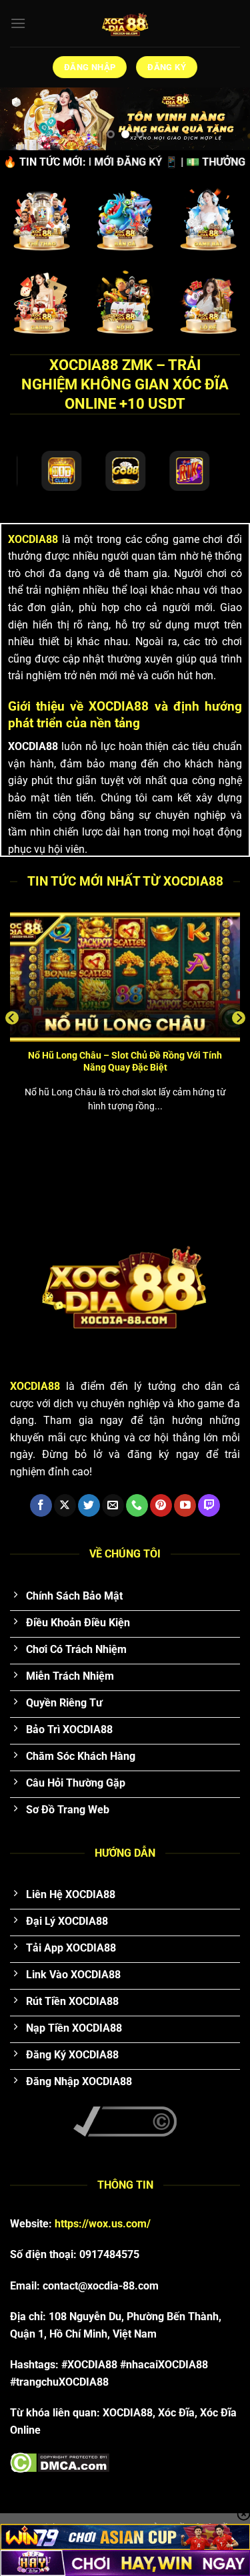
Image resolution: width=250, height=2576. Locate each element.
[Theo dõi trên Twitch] (209, 1505)
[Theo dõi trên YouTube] (185, 1505)
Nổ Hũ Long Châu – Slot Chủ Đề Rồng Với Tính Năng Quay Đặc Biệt (125, 1061)
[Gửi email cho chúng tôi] (113, 1505)
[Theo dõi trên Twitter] (89, 1505)
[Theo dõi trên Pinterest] (161, 1505)
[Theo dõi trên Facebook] (41, 1505)
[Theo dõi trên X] (65, 1505)
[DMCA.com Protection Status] (60, 2462)
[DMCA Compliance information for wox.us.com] (125, 2121)
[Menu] (18, 23)
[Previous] (12, 1018)
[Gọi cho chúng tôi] (137, 1505)
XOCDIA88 (33, 539)
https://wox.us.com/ (103, 2224)
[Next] (239, 1018)
